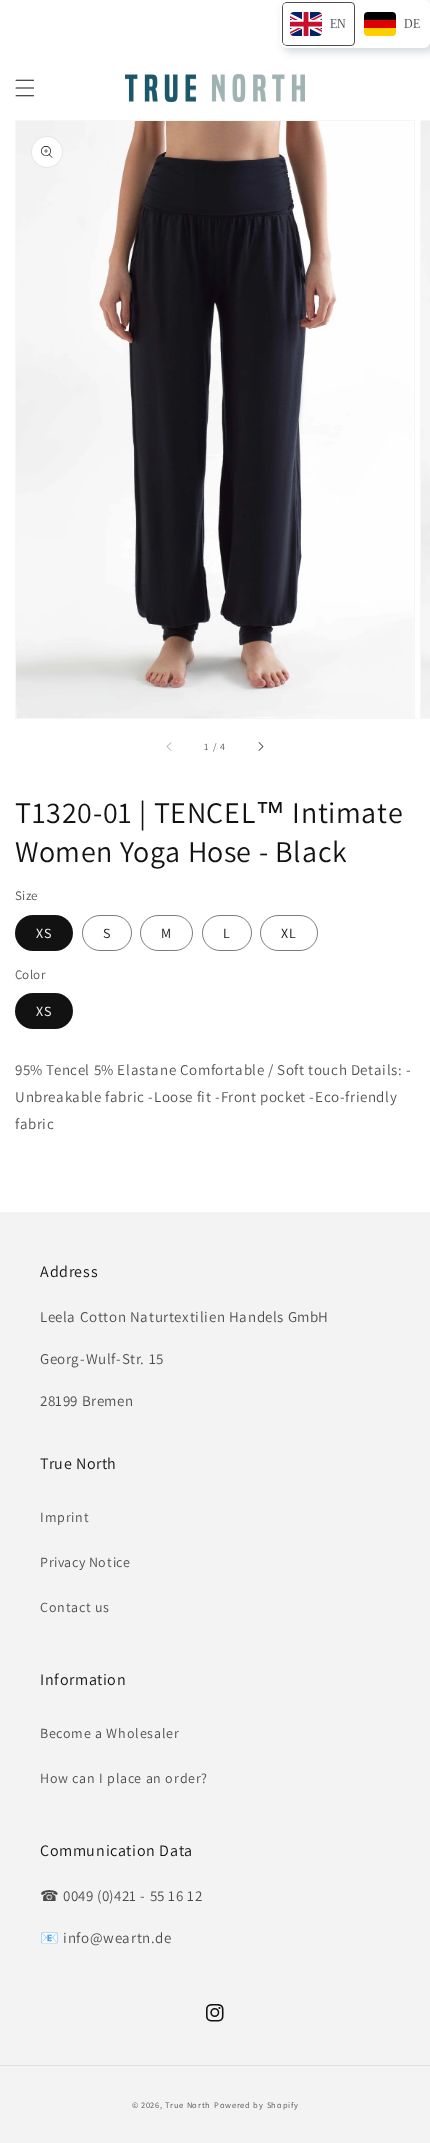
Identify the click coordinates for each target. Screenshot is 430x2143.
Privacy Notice (85, 1562)
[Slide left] (170, 746)
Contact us (75, 1607)
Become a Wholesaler (109, 1733)
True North (188, 2104)
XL (289, 933)
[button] (25, 88)
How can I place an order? (124, 1778)
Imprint (64, 1517)
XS (44, 933)
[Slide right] (260, 746)
